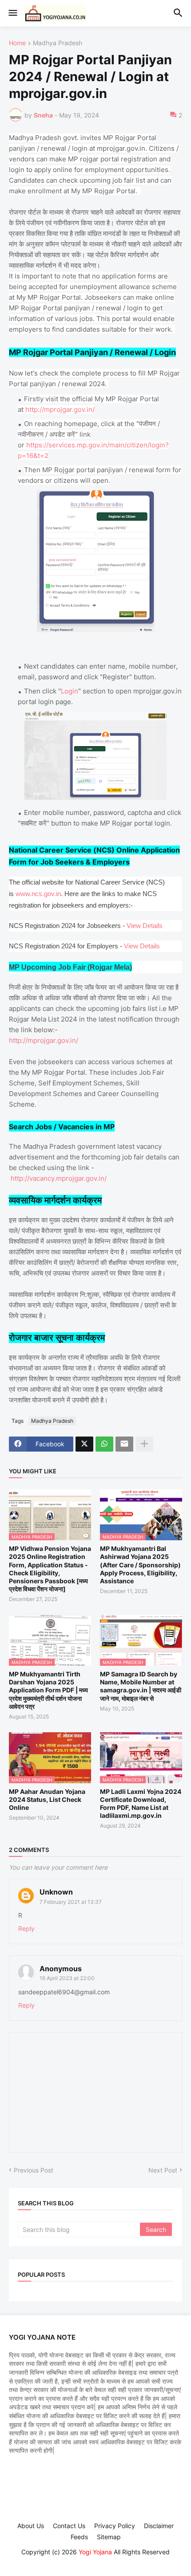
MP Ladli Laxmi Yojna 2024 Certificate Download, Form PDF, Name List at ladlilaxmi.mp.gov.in (141, 1804)
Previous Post (34, 2170)
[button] (12, 13)
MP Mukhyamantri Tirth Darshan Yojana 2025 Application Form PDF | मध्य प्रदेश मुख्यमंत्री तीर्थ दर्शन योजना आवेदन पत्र (48, 1690)
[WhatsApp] (104, 1444)
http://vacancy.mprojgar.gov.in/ (59, 1178)
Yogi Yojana (95, 2552)
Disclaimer (159, 2526)
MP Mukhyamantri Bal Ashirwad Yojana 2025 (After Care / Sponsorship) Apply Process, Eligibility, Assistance (140, 1565)
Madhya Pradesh (58, 43)
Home (17, 43)
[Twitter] (84, 1444)
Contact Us (69, 2526)
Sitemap (109, 2537)
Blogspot (94, 2561)
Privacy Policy (115, 2526)
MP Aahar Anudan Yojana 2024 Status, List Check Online (47, 1799)
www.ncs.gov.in (38, 894)
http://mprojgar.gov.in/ (60, 409)
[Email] (124, 1444)
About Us (31, 2526)
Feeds (79, 2537)
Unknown (56, 1892)
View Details (145, 926)
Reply (26, 1928)
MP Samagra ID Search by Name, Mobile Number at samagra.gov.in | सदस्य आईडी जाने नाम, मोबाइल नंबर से (141, 1686)
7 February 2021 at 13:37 (71, 1902)
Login (70, 691)
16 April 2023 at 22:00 (67, 1978)
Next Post (163, 2170)
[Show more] (144, 1444)
